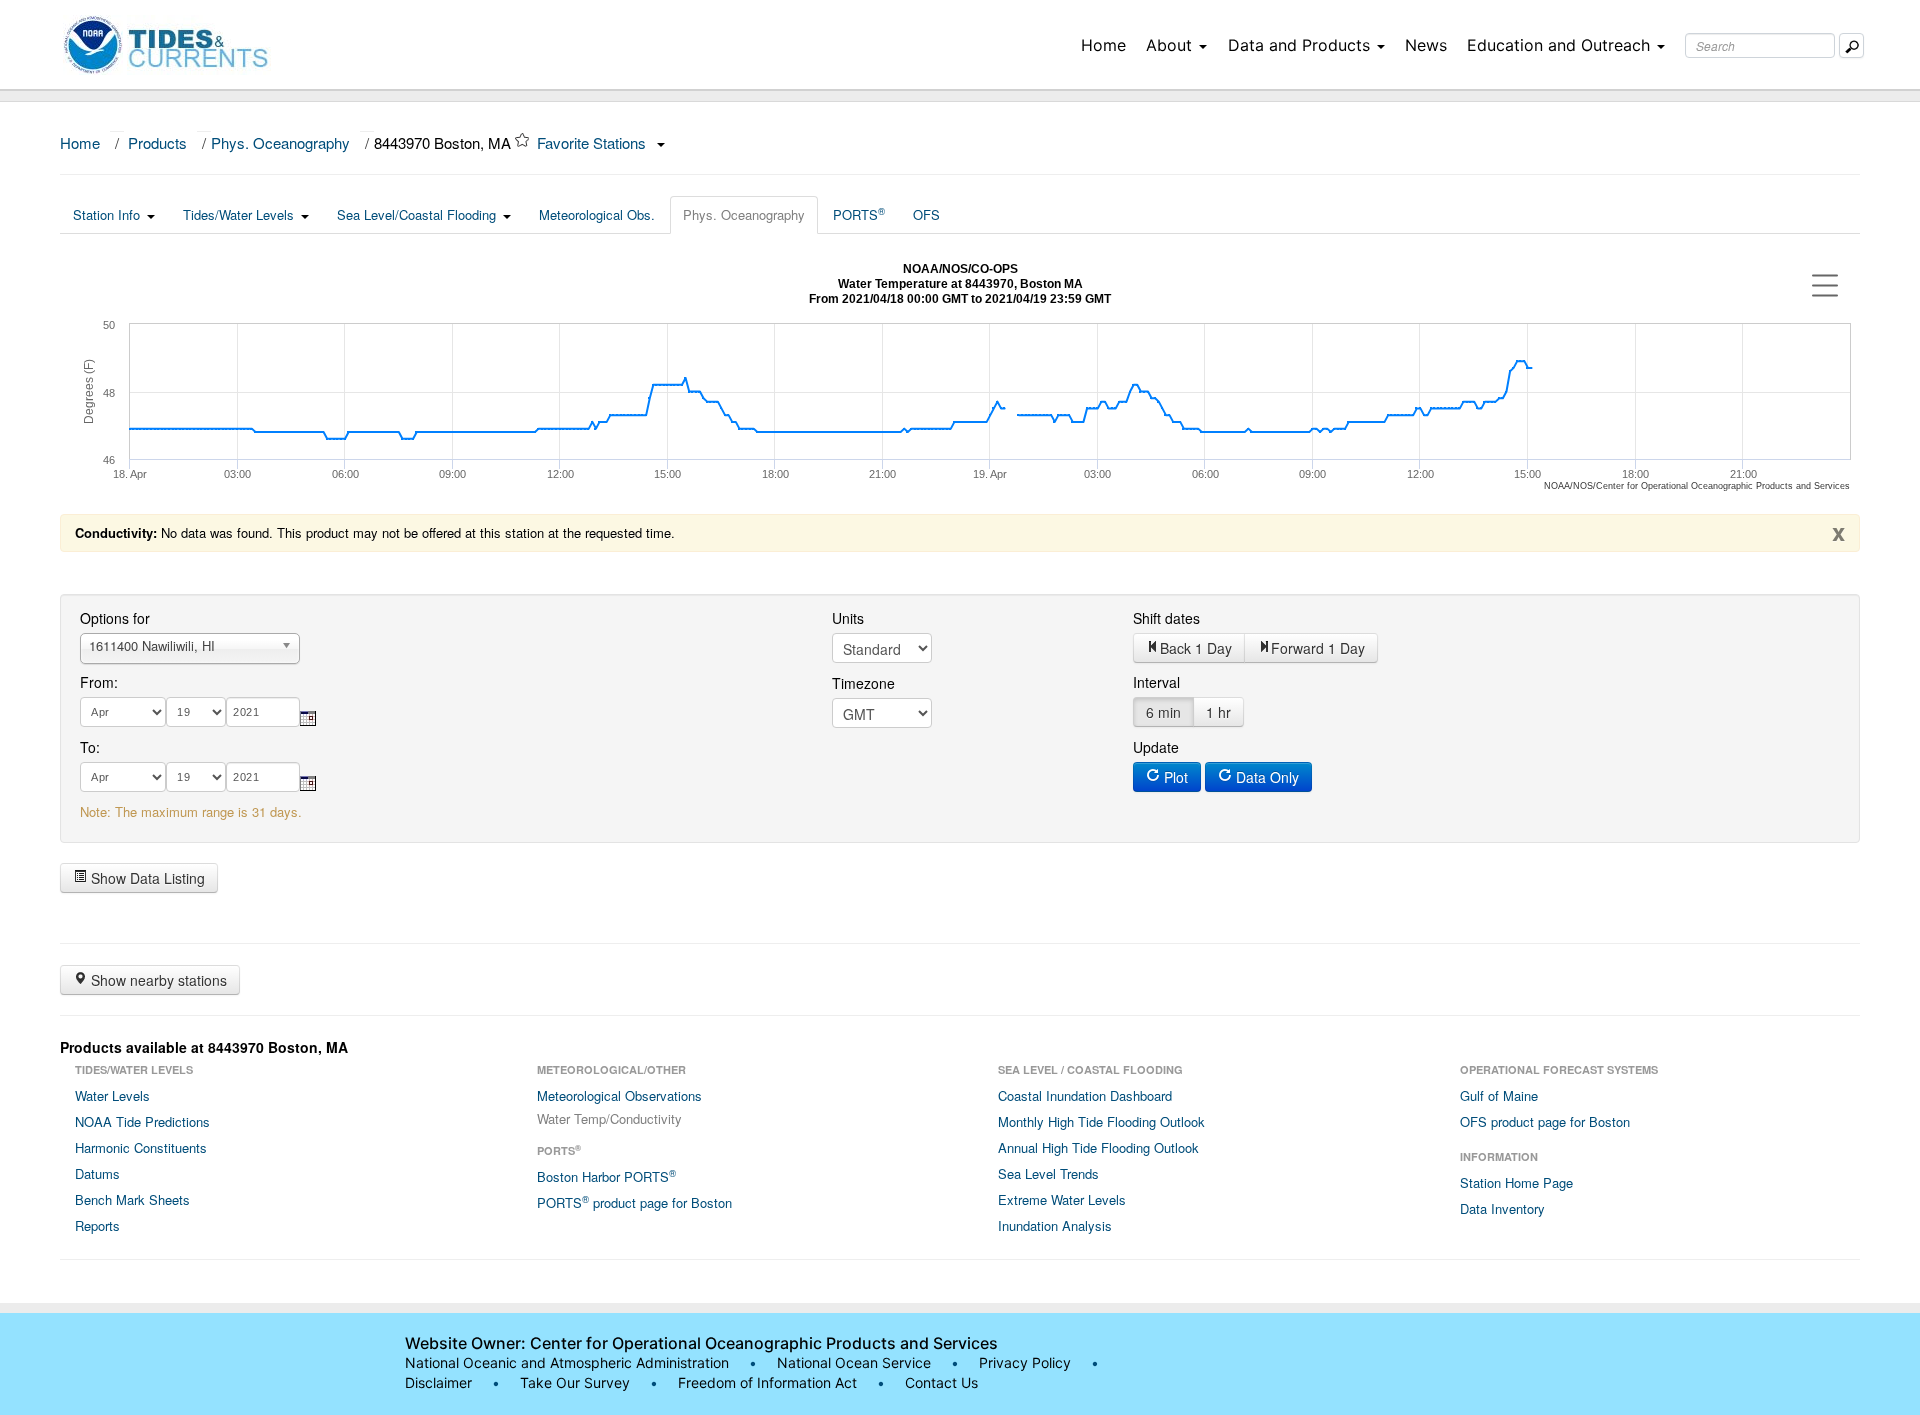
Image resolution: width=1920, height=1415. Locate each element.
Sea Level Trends (1048, 1173)
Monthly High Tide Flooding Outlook (1101, 1121)
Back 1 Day (1196, 648)
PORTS (859, 214)
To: (90, 747)
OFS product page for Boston (1545, 1121)
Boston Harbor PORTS (606, 1176)
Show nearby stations (157, 980)
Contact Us (941, 1382)
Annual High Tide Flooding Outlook (1098, 1147)
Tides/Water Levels (238, 214)
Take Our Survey (577, 1382)
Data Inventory (1502, 1208)
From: (99, 682)
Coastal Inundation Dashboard (1085, 1095)
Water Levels (112, 1095)
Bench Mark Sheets (132, 1199)
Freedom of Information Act (767, 1382)
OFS (926, 214)
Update (1156, 747)
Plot (1174, 777)
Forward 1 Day (1318, 648)
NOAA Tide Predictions (142, 1121)
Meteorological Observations (619, 1095)
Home (1103, 45)
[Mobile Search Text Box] (1851, 45)
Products (157, 142)
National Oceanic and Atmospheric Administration (567, 1362)
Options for (115, 618)
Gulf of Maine (1499, 1095)
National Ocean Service (854, 1362)
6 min (1163, 712)
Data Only (1265, 777)
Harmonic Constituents (141, 1147)
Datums (97, 1173)
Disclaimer (438, 1382)
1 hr (1218, 712)
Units (848, 618)
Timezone (863, 683)
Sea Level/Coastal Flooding (416, 214)
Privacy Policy (1025, 1362)
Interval (1156, 682)
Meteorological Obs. (597, 214)
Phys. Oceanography (280, 142)
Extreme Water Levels (1062, 1199)
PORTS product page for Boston (634, 1202)
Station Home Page (1516, 1182)
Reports (97, 1225)
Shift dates (1166, 618)
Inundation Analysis (1055, 1225)
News (1426, 45)
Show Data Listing (146, 878)
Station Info (106, 214)
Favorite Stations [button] (593, 142)
